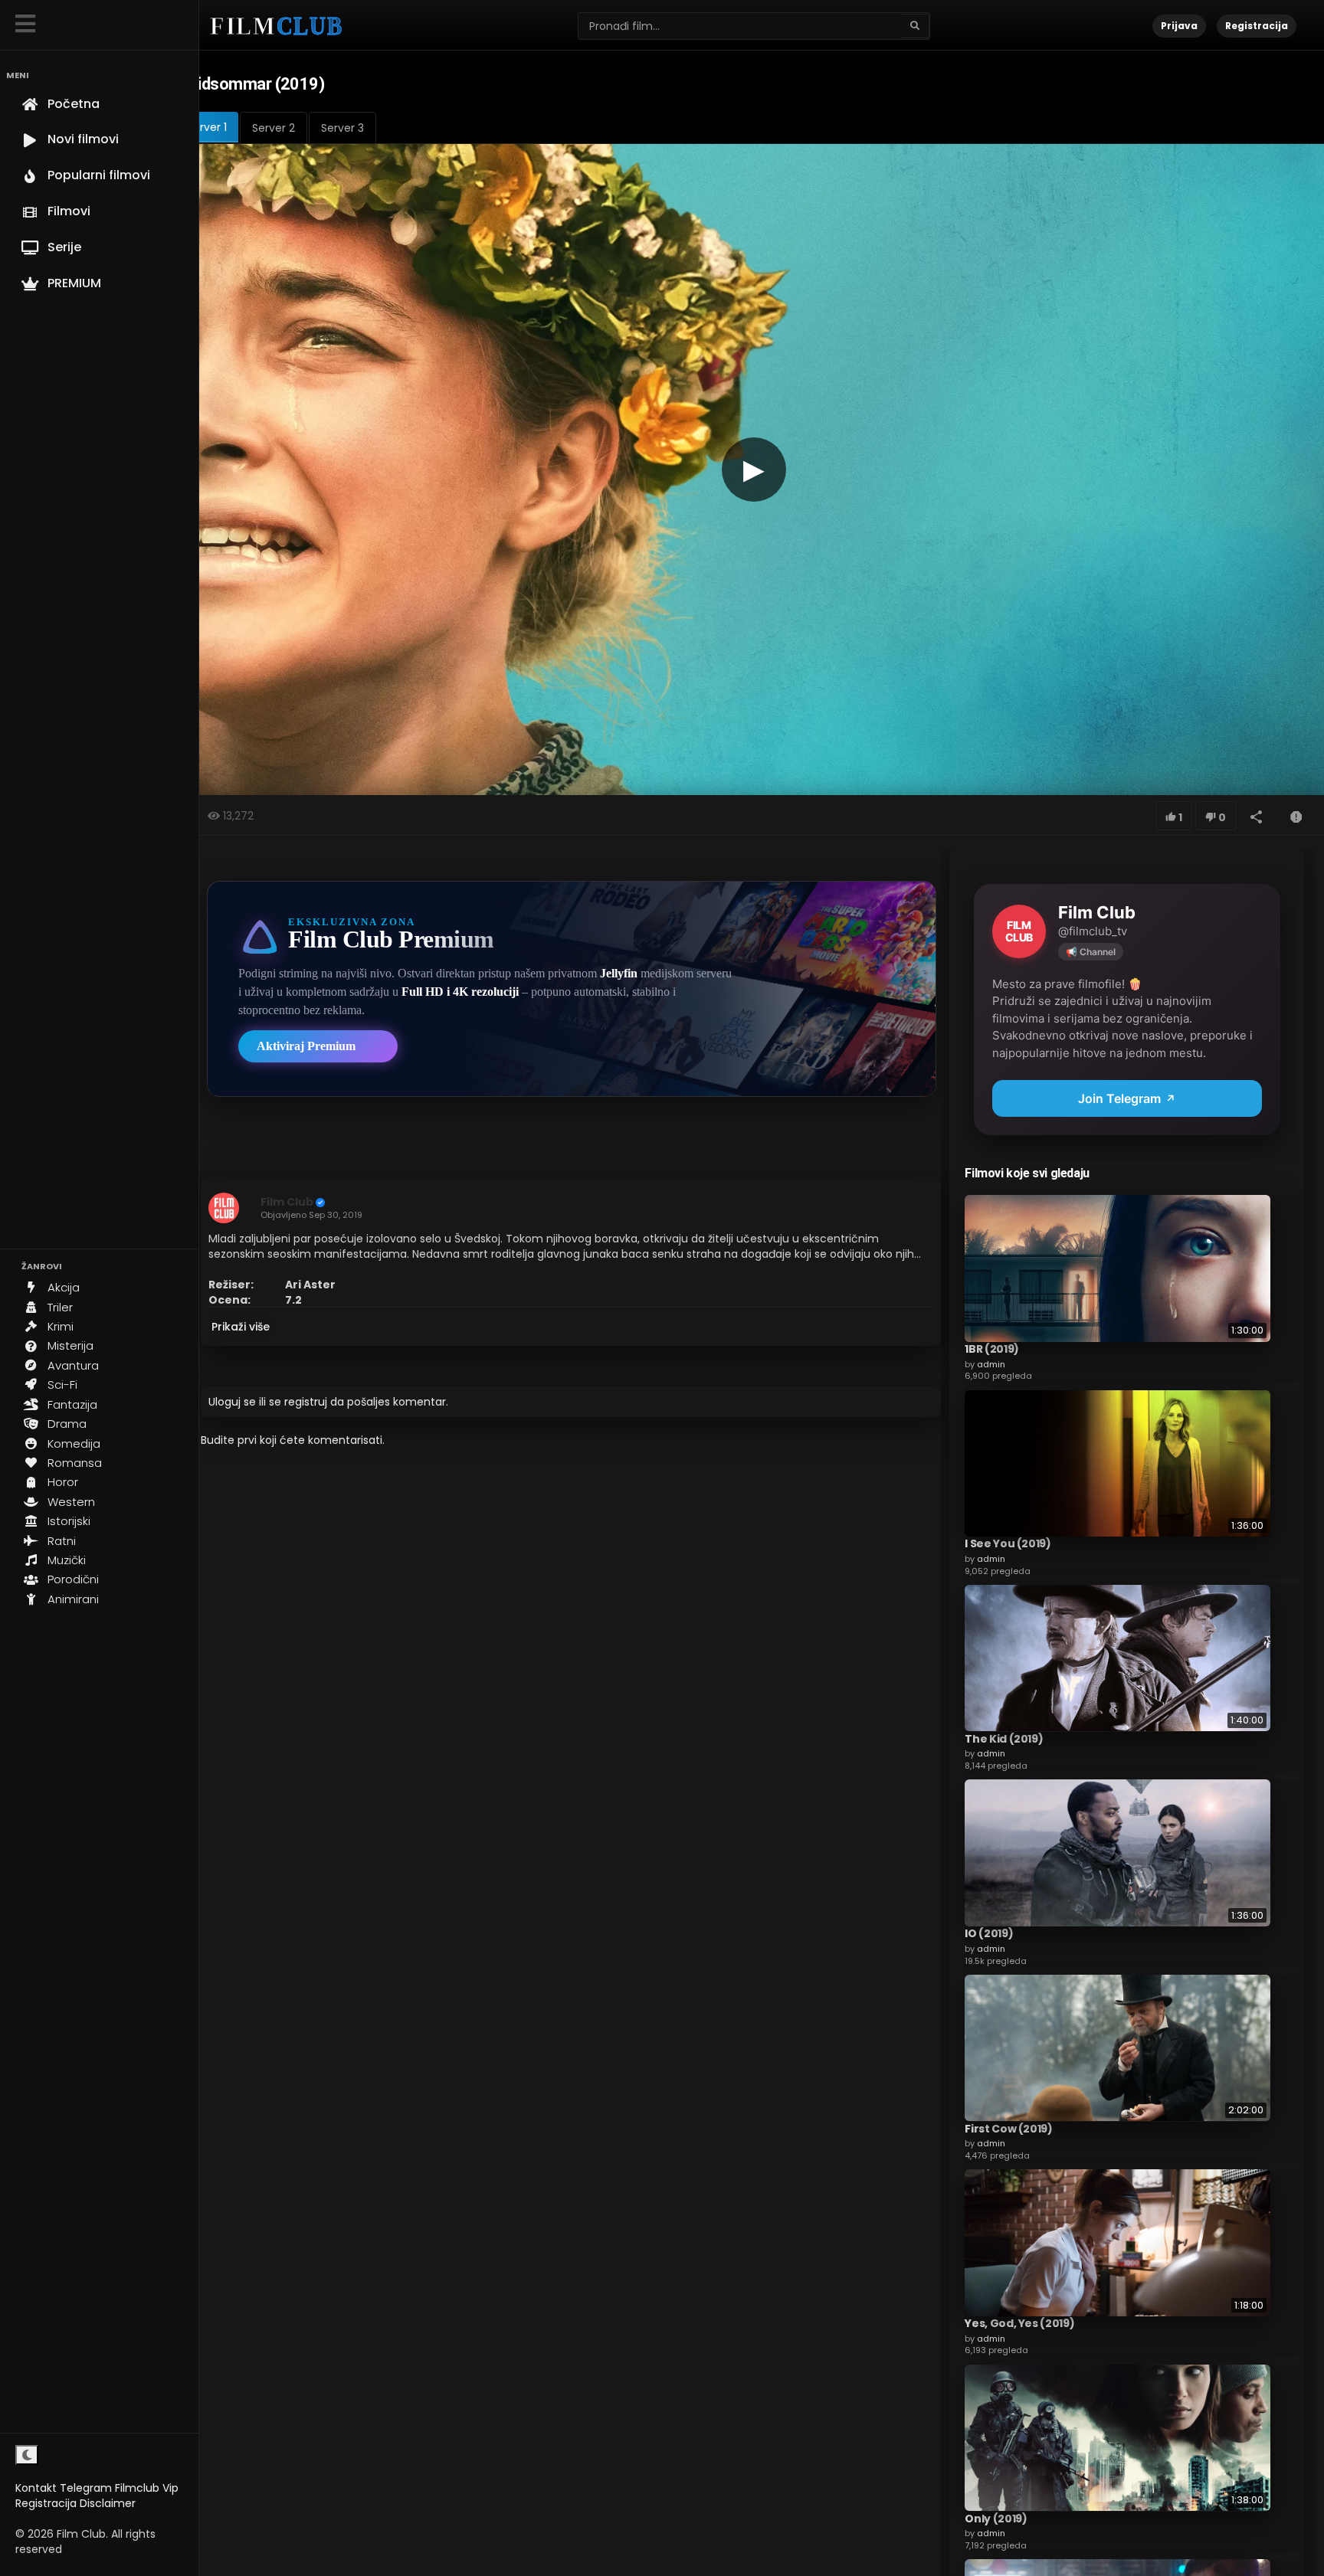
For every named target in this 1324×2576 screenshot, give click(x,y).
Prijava (1179, 26)
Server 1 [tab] (207, 127)
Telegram (86, 2488)
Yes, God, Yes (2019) (1019, 2323)
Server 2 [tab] (274, 128)
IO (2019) (989, 1933)
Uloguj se (232, 1402)
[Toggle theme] (27, 2455)
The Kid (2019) (1004, 1738)
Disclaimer (108, 2503)
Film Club (287, 1202)
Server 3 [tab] (342, 128)
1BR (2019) (992, 1349)
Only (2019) (996, 2518)
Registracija (46, 2503)
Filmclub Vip (147, 2488)
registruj (306, 1402)
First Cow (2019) (1008, 2128)
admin (991, 1363)
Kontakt (36, 2488)
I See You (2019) (1008, 1543)
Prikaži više (241, 1327)
